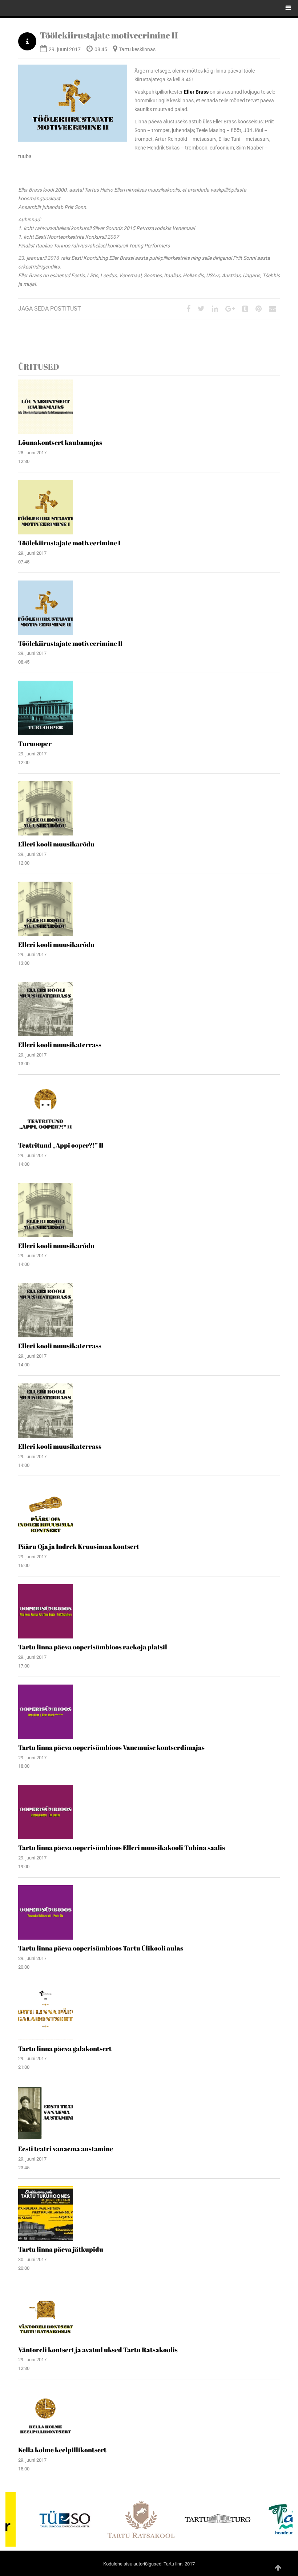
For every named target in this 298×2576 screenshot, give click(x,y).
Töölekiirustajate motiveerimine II (109, 35)
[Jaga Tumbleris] (245, 309)
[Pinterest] (259, 309)
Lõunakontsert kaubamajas (60, 442)
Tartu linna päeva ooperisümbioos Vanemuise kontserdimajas (111, 1747)
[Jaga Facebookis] (188, 309)
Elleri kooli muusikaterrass (60, 1045)
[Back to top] (278, 2568)
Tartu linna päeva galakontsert (65, 2048)
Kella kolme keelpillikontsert (62, 2450)
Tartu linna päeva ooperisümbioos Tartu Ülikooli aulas (101, 1948)
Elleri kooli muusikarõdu (56, 844)
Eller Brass (196, 92)
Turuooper (35, 743)
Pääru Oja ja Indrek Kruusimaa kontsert (79, 1546)
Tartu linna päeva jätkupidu (61, 2249)
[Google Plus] (230, 309)
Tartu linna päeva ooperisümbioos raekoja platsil (93, 1647)
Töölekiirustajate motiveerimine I (69, 543)
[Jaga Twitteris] (201, 309)
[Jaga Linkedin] (215, 309)
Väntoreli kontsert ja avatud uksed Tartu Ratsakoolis (98, 2350)
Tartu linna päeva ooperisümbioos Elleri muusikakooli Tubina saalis (122, 1847)
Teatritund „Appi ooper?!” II (61, 1145)
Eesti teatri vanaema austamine (66, 2149)
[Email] (273, 309)
